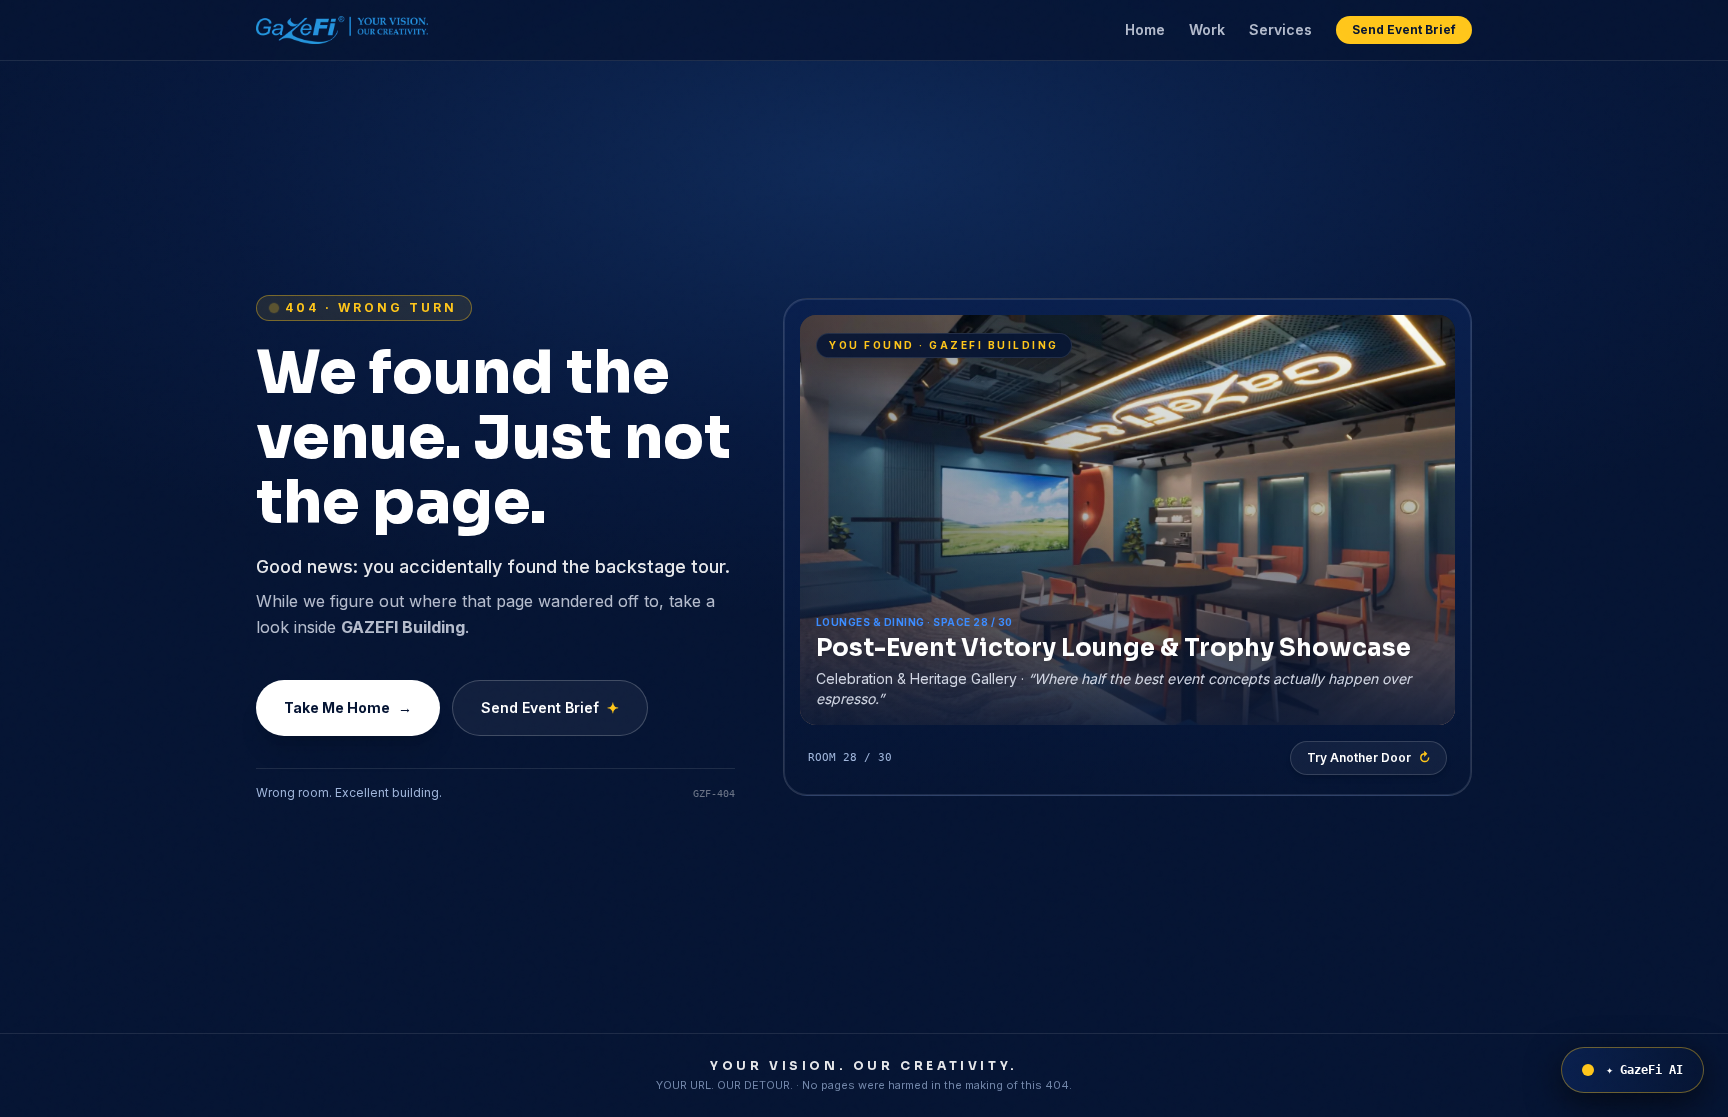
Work (1207, 29)
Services (1280, 29)
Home (1145, 29)
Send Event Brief (1404, 29)
